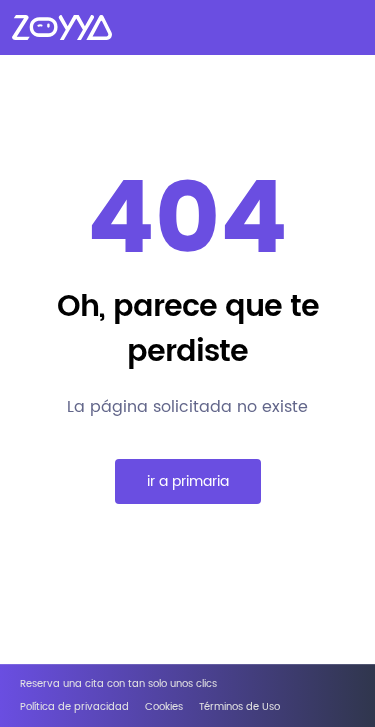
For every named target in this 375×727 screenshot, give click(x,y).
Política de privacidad (74, 707)
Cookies (164, 707)
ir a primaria (188, 481)
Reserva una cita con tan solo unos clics (118, 684)
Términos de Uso (239, 707)
